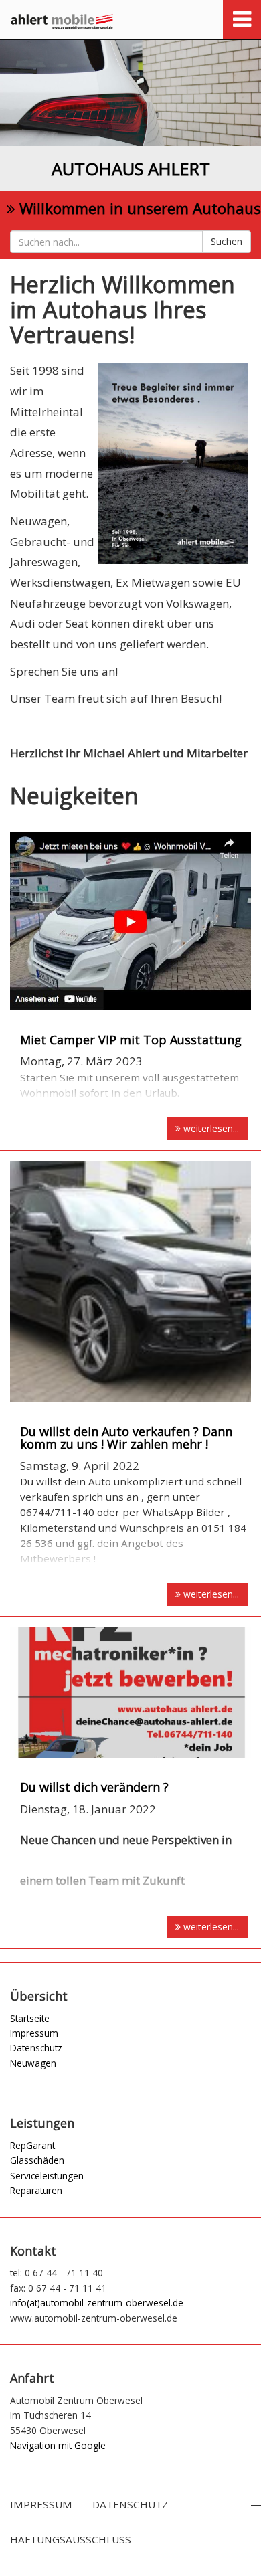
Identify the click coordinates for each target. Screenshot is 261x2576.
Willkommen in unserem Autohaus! (138, 208)
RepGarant (32, 2145)
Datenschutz (36, 2048)
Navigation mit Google (58, 2445)
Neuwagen (33, 2063)
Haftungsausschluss (71, 2539)
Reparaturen (36, 2190)
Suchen (227, 241)
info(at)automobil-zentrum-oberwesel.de (97, 2303)
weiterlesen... (210, 1128)
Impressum (34, 2033)
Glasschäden (37, 2160)
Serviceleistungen (47, 2176)
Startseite (30, 2018)
